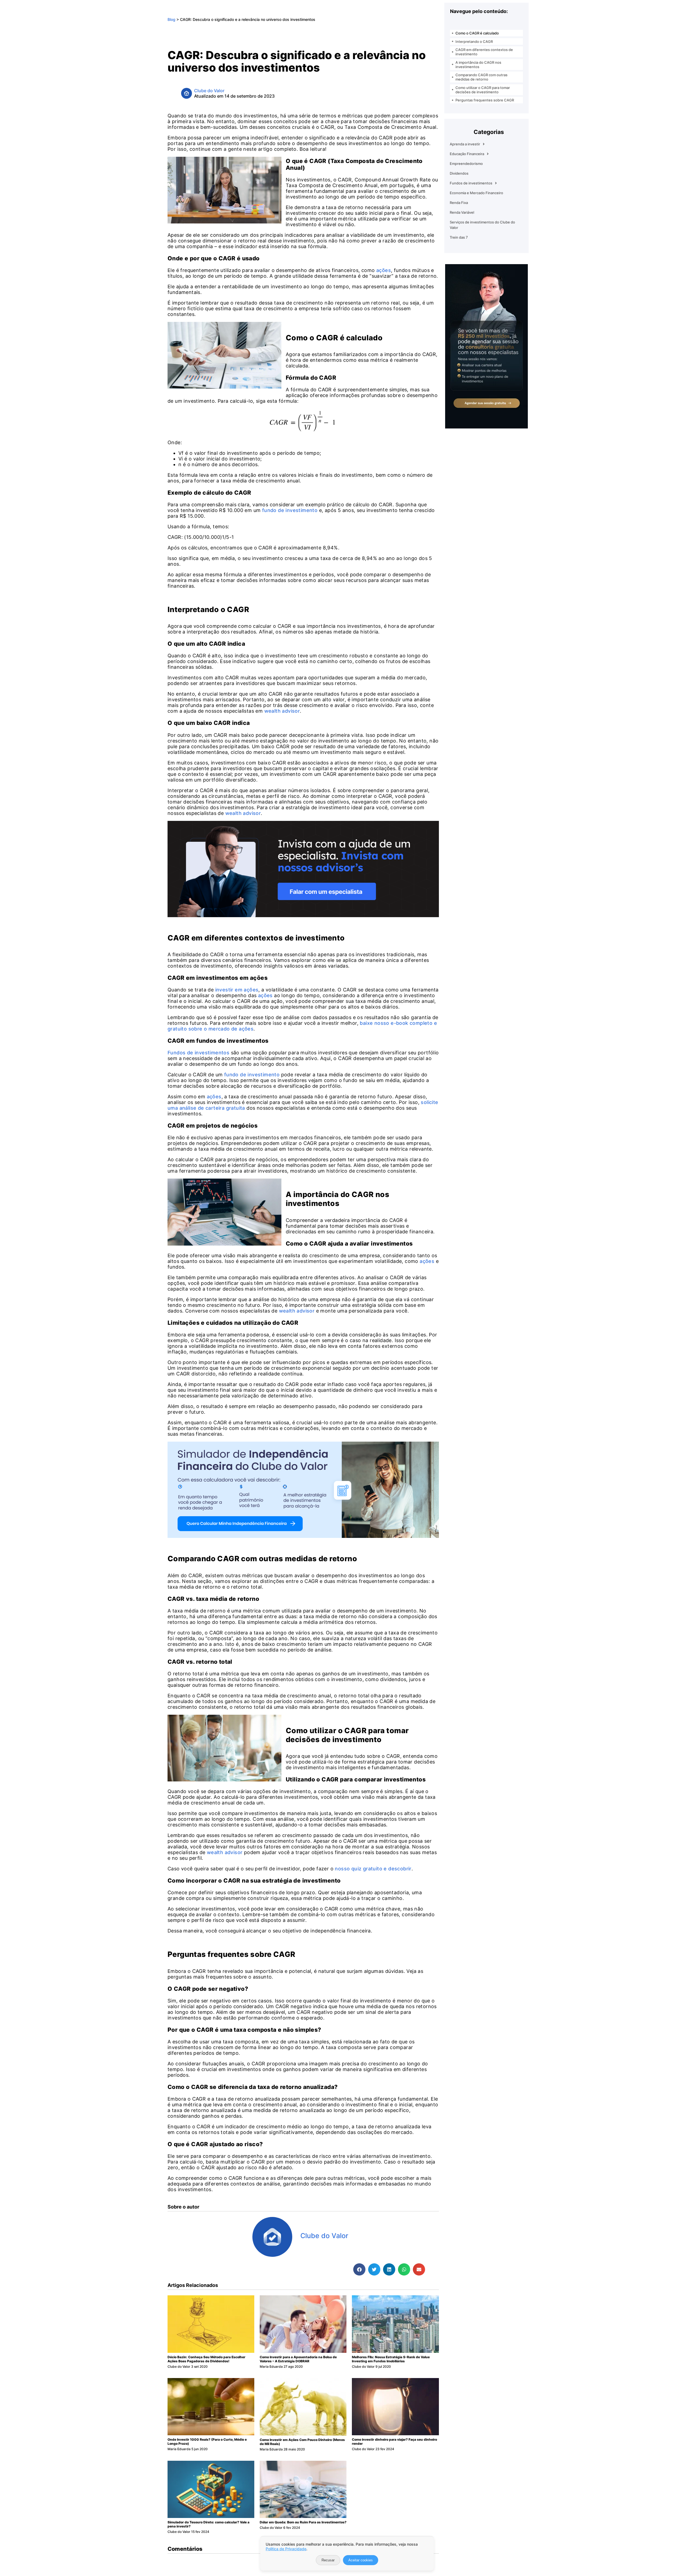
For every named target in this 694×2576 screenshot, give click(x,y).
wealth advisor (282, 711)
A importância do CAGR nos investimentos (478, 65)
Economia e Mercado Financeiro (476, 193)
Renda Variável (462, 212)
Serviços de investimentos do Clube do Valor (482, 225)
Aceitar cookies (361, 2560)
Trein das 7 (459, 237)
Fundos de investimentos (198, 1053)
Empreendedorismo (466, 164)
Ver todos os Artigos (327, 2248)
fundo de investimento (290, 510)
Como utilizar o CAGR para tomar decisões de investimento (483, 90)
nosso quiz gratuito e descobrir (373, 1869)
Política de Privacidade (286, 2549)
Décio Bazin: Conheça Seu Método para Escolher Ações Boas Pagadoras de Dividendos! (206, 2359)
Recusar (328, 2560)
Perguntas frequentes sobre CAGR (485, 100)
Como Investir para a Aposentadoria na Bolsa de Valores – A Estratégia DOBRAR (298, 2359)
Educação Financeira (467, 154)
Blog (171, 20)
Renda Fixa (459, 203)
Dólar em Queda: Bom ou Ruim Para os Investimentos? (303, 2522)
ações (384, 270)
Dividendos (459, 173)
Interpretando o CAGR (474, 41)
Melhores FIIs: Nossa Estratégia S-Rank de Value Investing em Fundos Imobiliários (391, 2359)
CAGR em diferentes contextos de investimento (484, 52)
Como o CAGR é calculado (477, 33)
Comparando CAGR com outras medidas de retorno (481, 77)
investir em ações (237, 990)
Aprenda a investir (465, 144)
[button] (359, 2269)
